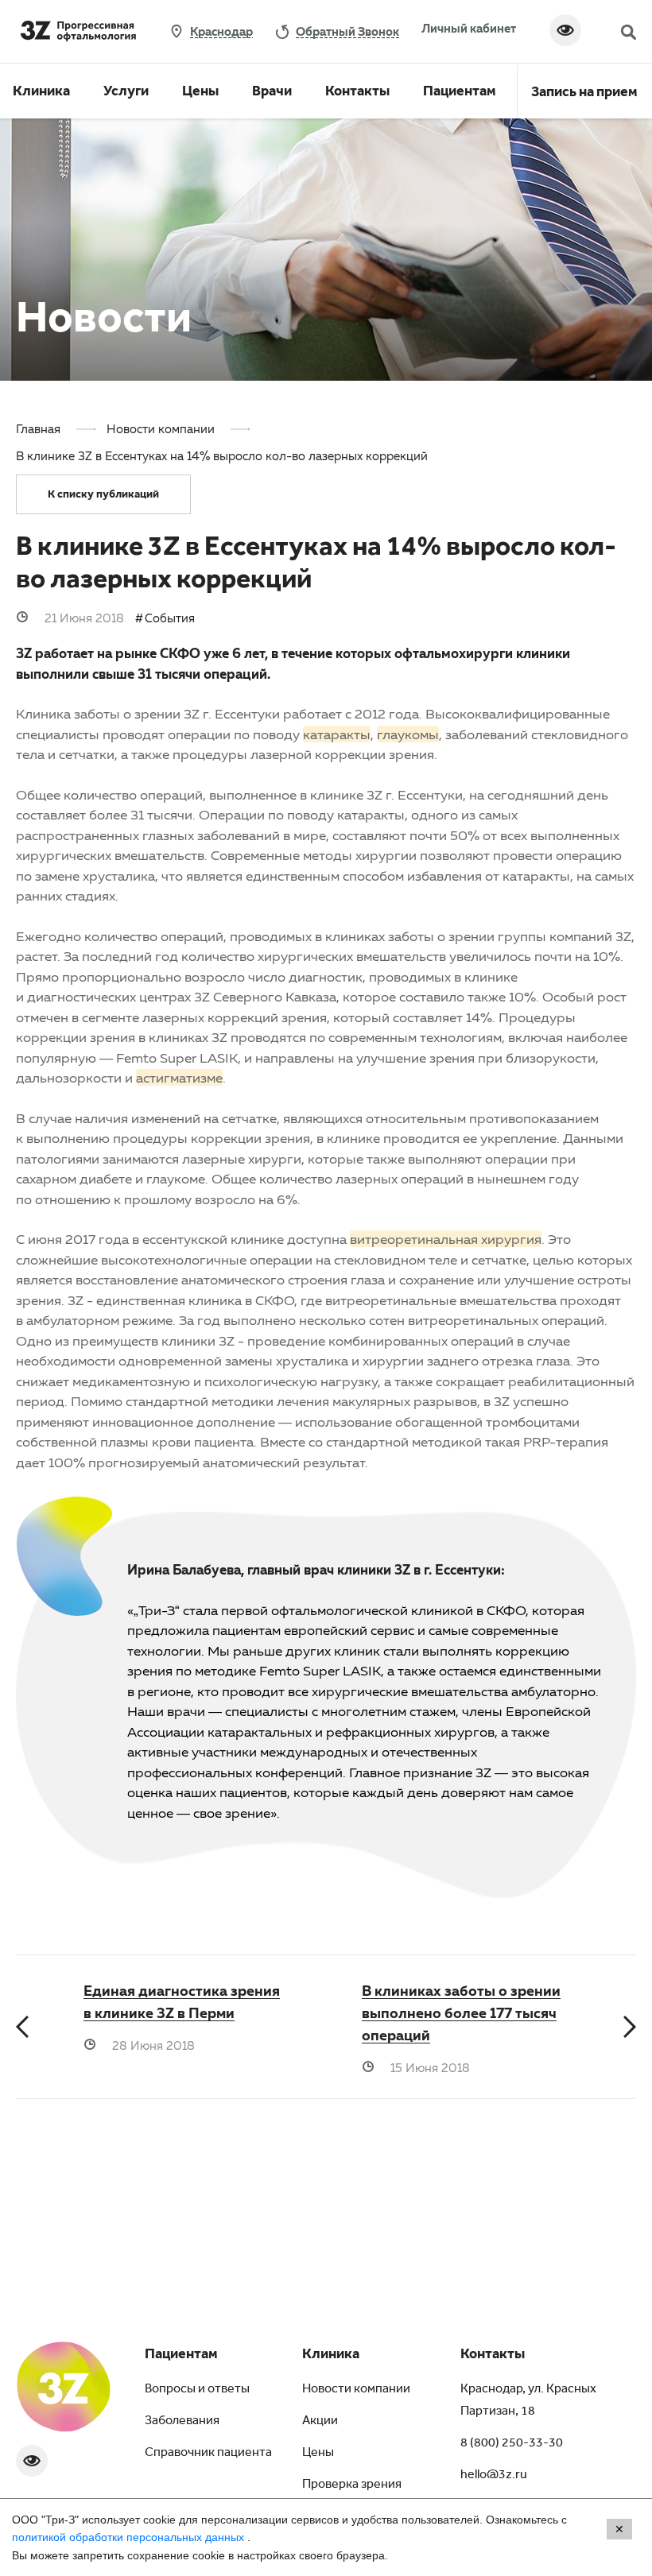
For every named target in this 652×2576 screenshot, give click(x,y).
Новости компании (356, 2390)
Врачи (272, 93)
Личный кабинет (469, 28)
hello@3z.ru (494, 2476)
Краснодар (221, 31)
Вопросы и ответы (197, 2390)
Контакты (357, 93)
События (170, 618)
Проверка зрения (352, 2485)
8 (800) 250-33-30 (512, 2444)
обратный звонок (347, 31)
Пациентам (460, 93)
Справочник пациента (208, 2454)
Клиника (41, 93)
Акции (320, 2422)
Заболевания (182, 2422)
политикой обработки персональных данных (130, 2537)
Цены (200, 93)
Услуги (126, 93)
